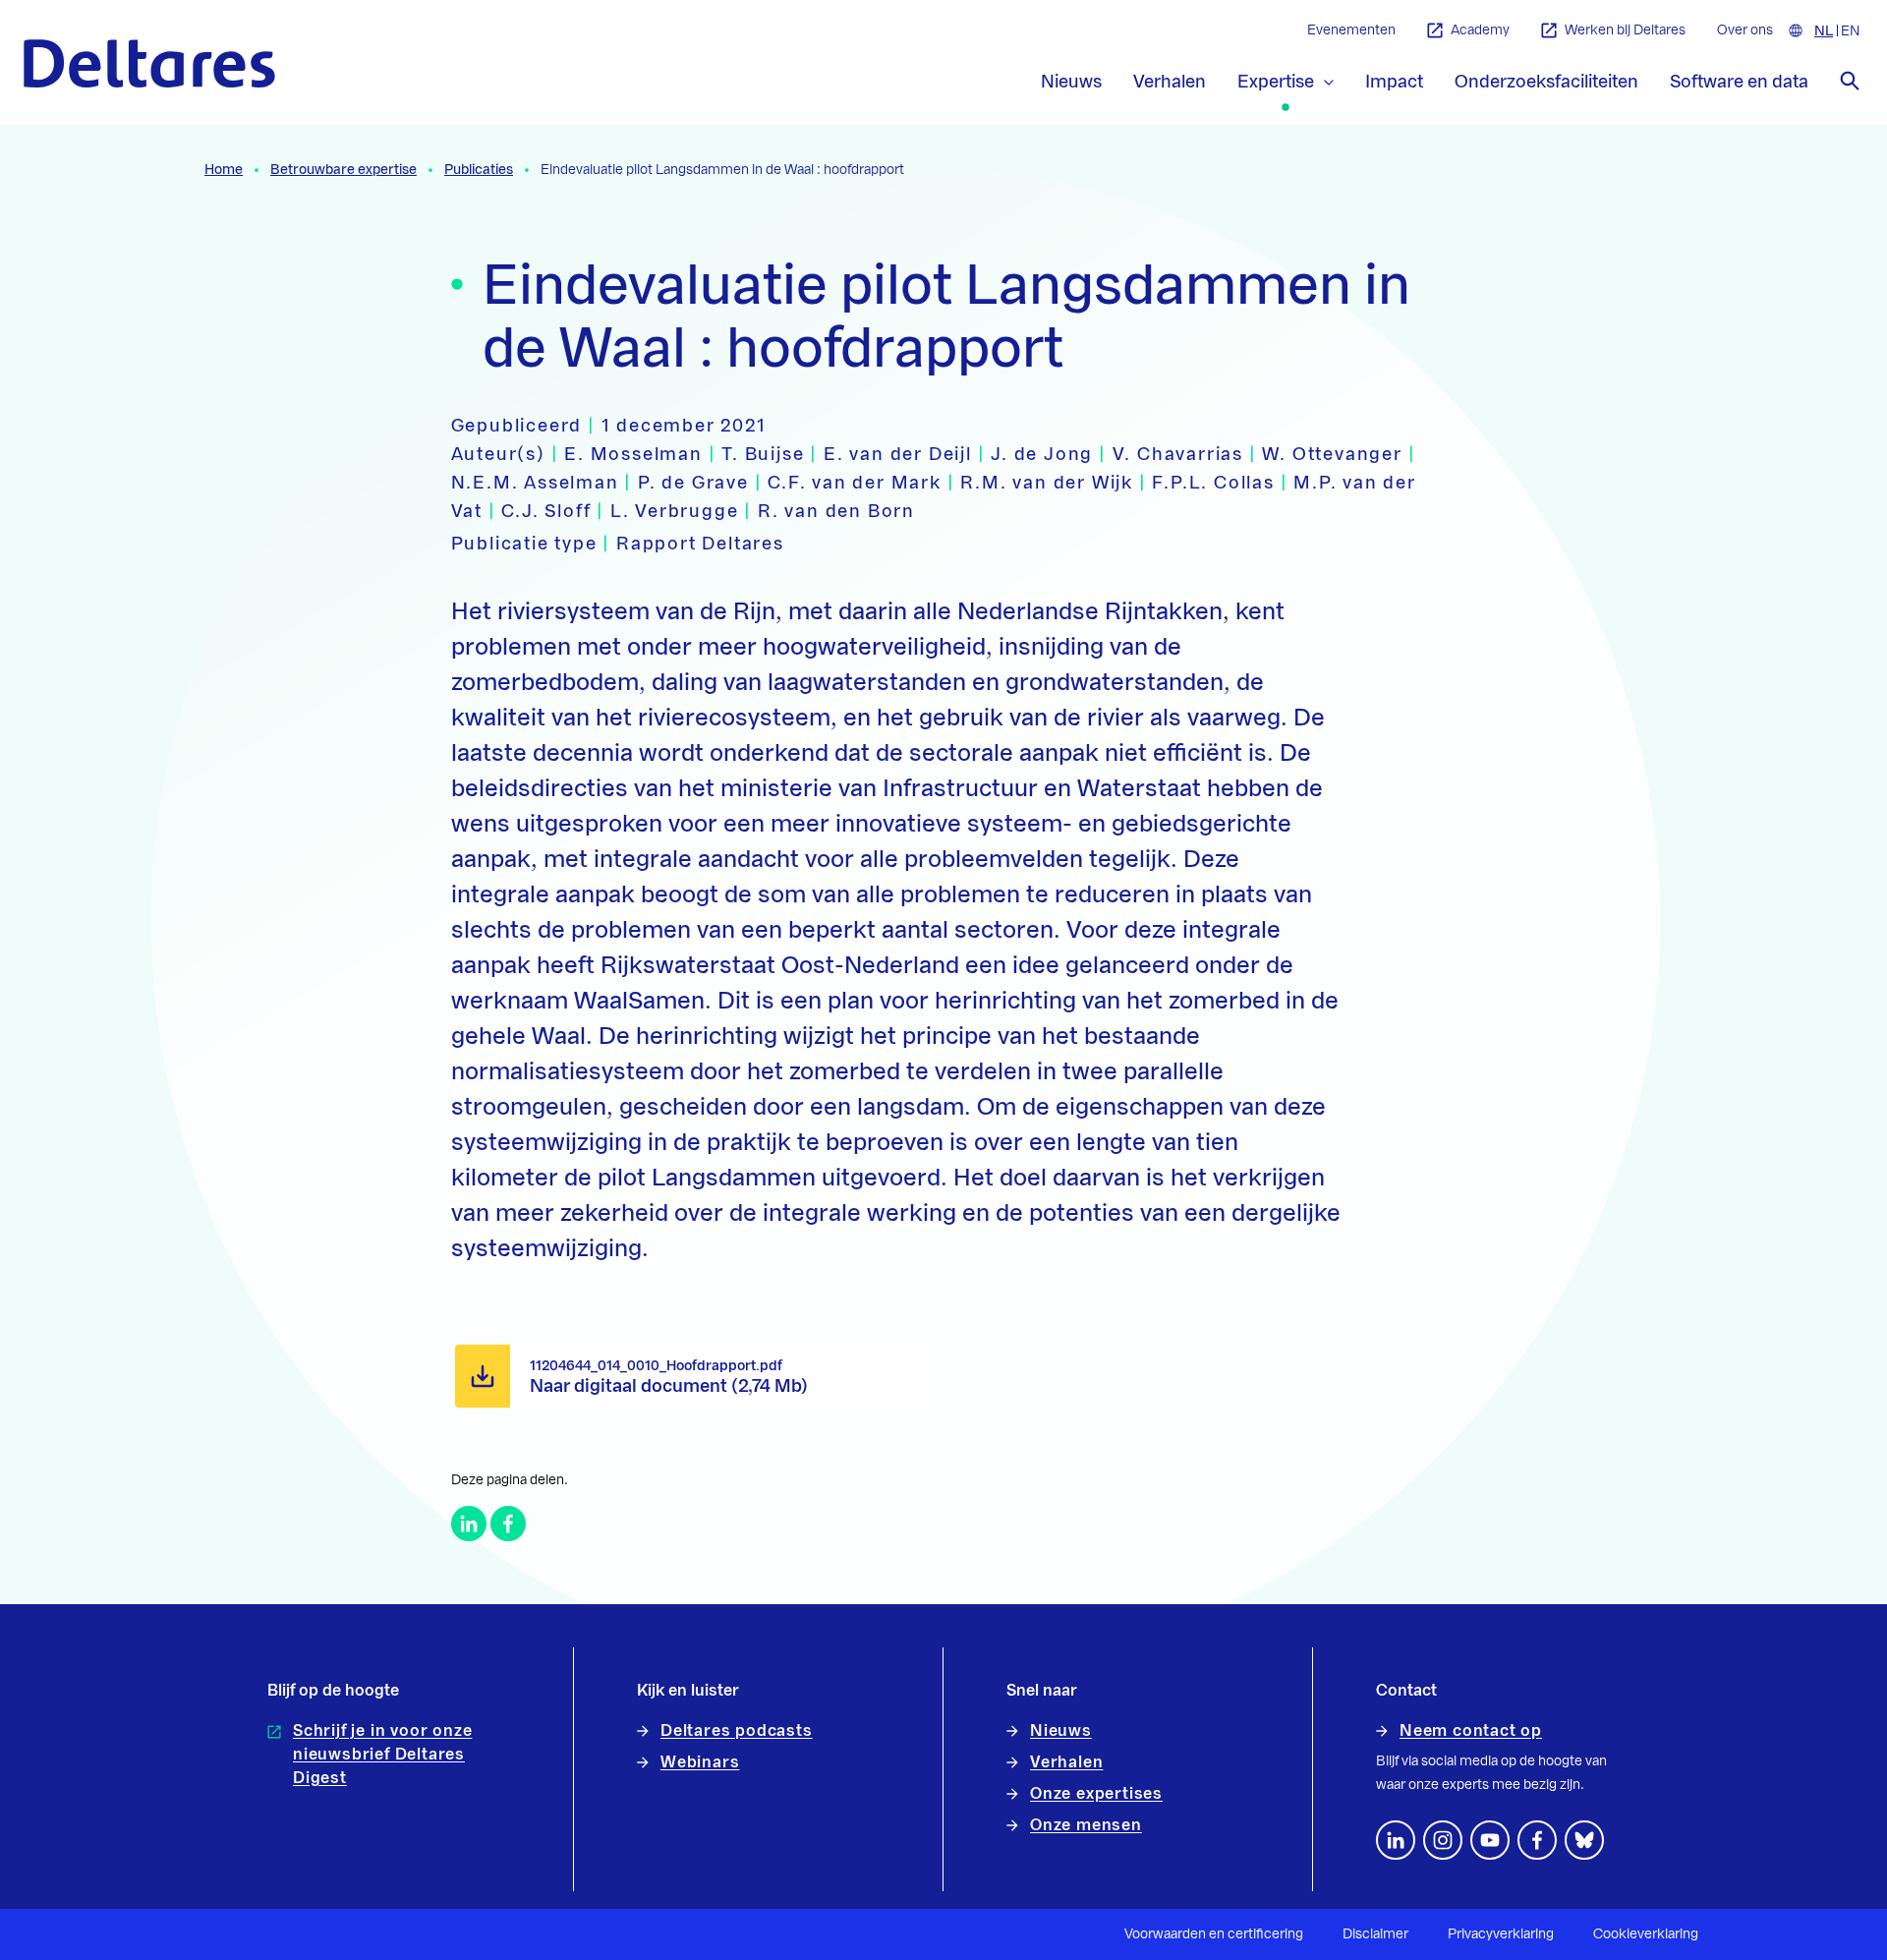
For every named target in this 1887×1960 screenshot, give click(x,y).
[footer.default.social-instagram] (1443, 1840)
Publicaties (479, 170)
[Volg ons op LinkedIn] (1396, 1840)
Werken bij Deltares (1625, 30)
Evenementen (1351, 30)
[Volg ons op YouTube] (1490, 1840)
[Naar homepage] (149, 63)
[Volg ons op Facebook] (1537, 1840)
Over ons (1745, 30)
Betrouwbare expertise (343, 170)
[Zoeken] (1850, 81)
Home (224, 170)
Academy (1480, 30)
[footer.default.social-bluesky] (1584, 1840)
